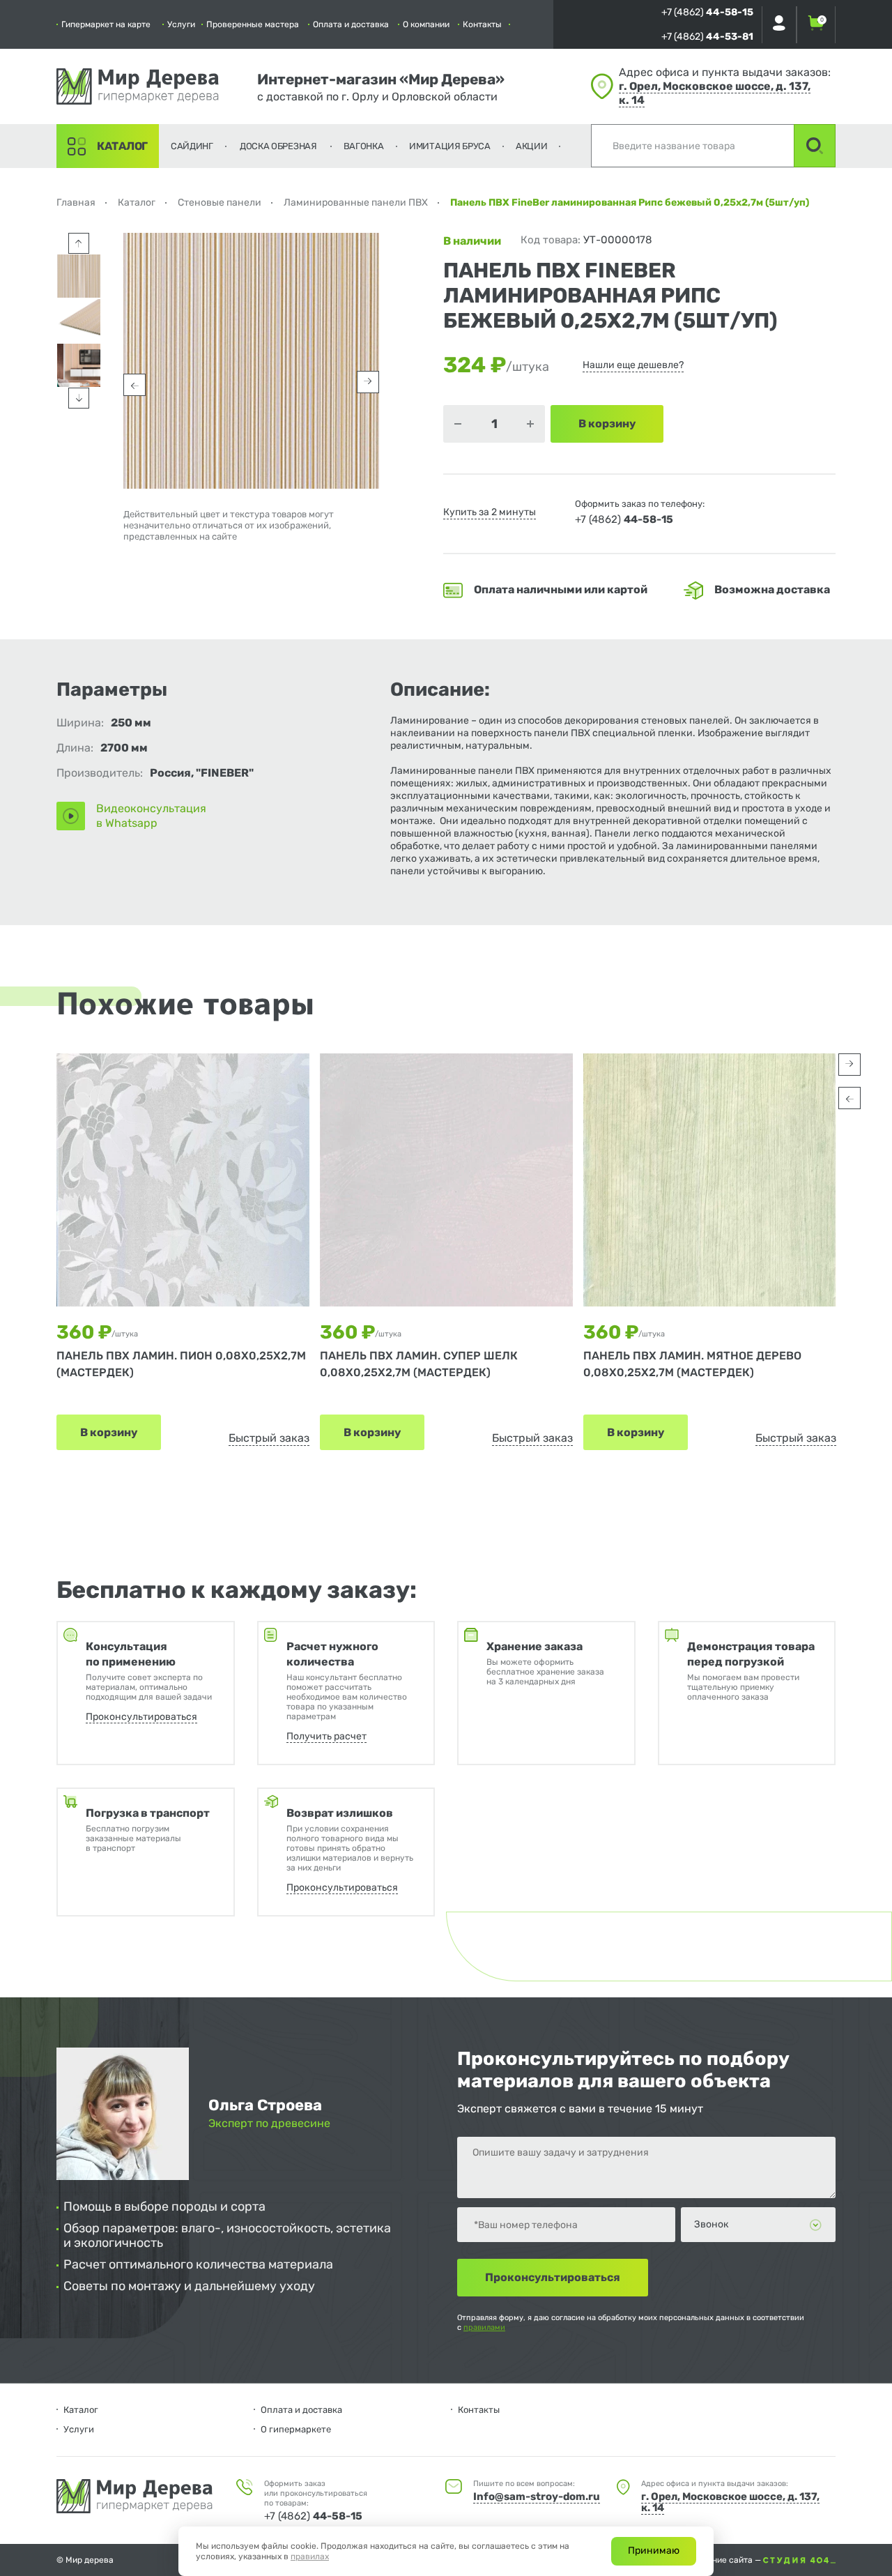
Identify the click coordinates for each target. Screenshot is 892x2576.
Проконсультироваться (141, 1717)
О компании (426, 24)
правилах (310, 2556)
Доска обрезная (278, 146)
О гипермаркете (296, 2429)
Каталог (122, 146)
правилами (484, 2327)
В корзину (109, 1432)
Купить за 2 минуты (490, 512)
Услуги (181, 24)
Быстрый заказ (269, 1438)
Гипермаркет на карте (106, 24)
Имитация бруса (450, 146)
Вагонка (364, 146)
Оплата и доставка (351, 24)
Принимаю (654, 2551)
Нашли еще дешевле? (633, 365)
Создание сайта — (725, 2560)
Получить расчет (326, 1736)
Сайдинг (192, 146)
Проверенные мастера (253, 24)
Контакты (482, 24)
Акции (532, 146)
